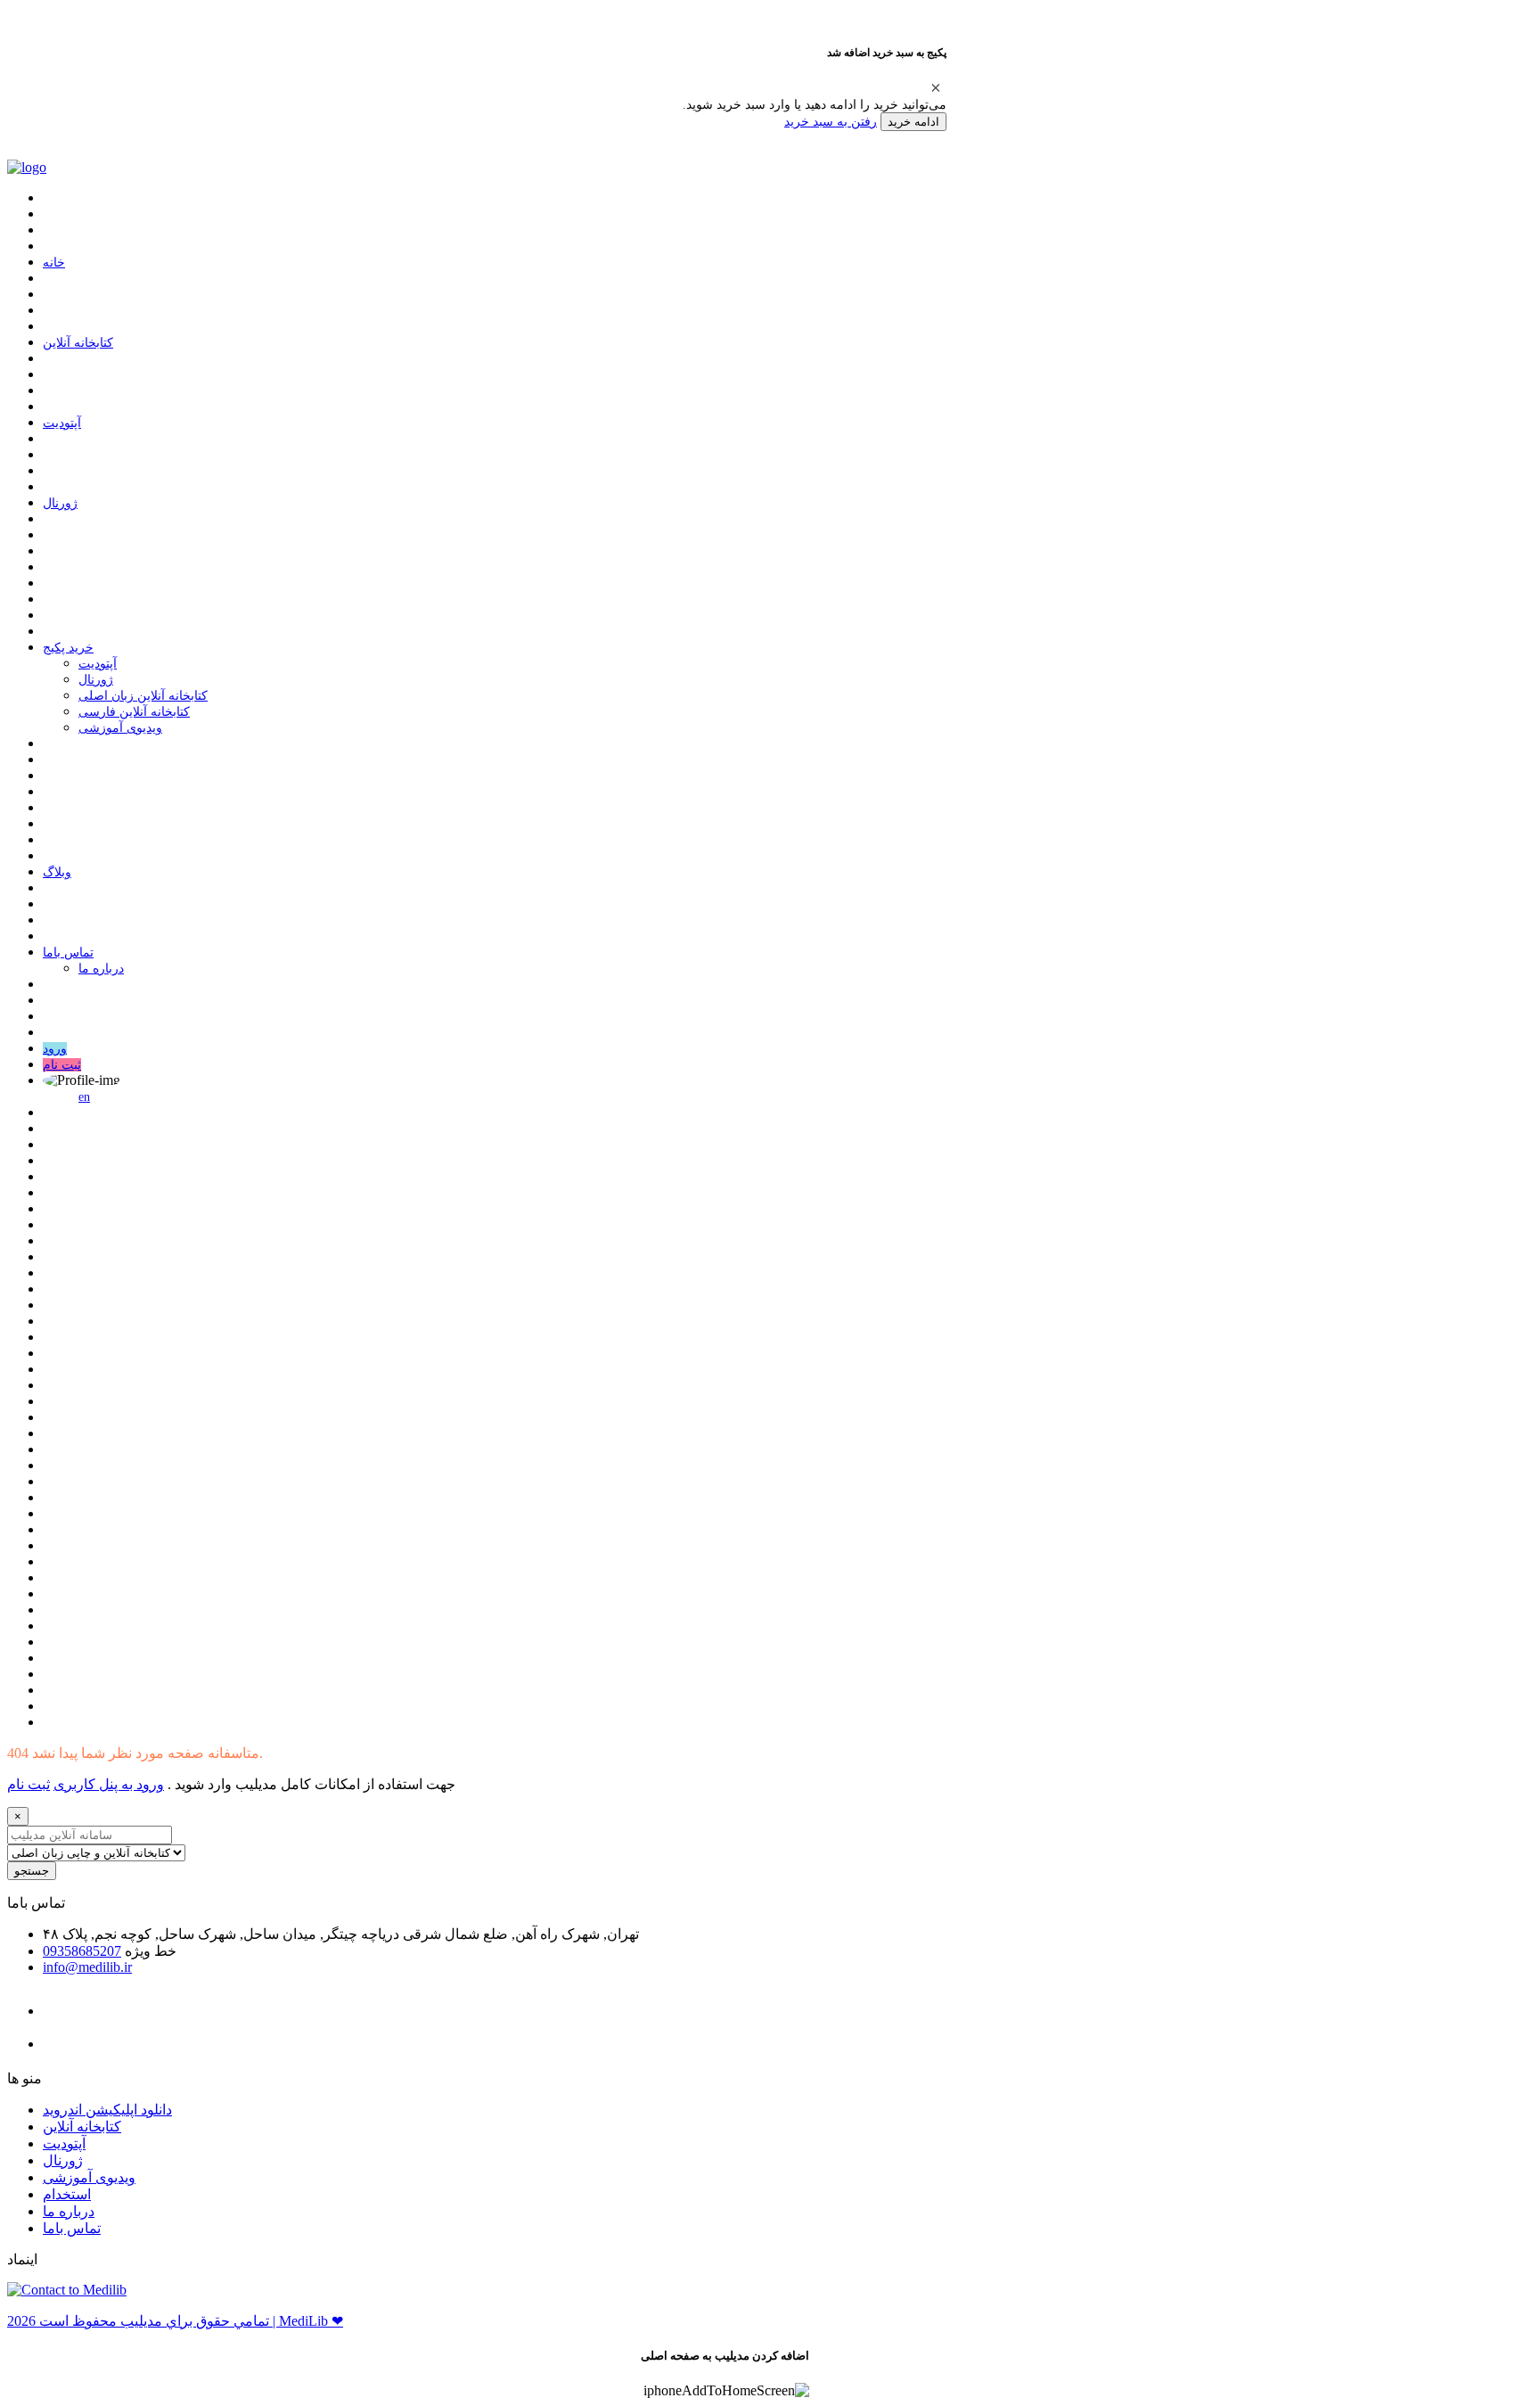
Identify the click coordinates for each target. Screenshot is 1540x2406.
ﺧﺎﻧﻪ (54, 263)
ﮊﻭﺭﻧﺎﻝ (60, 503)
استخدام (67, 2194)
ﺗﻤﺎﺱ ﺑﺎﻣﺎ (68, 953)
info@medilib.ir (87, 1967)
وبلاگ (57, 872)
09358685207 (82, 1951)
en (84, 1097)
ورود (55, 1049)
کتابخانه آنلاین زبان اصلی (143, 696)
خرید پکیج (68, 648)
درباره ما (101, 969)
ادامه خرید (913, 122)
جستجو (32, 1871)
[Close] (936, 87)
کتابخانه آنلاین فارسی (134, 712)
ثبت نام (62, 1065)
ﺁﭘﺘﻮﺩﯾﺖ (62, 423)
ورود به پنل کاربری (109, 1784)
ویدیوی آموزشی (120, 728)
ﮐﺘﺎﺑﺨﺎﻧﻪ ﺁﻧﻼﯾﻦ (78, 343)
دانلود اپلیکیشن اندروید (107, 2110)
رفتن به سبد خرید (831, 121)
